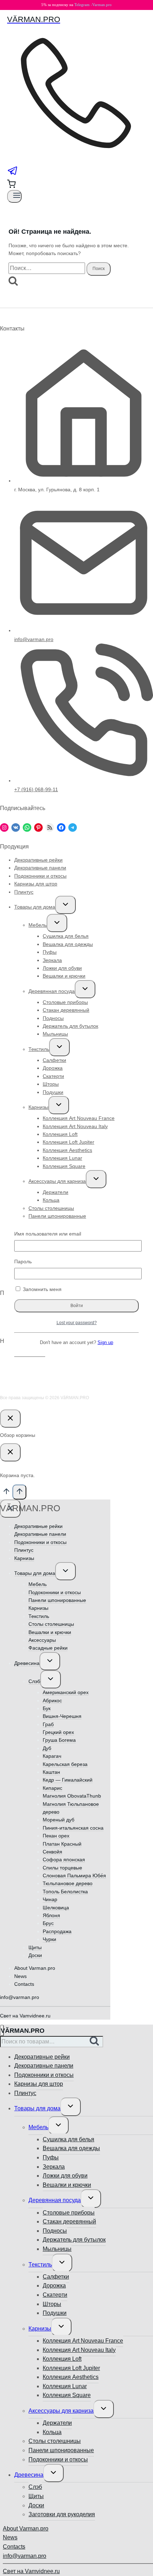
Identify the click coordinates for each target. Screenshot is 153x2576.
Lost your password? (77, 1323)
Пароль (23, 1261)
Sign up (105, 1343)
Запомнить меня (41, 1289)
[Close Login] (10, 1419)
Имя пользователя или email (48, 1234)
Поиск (96, 2042)
